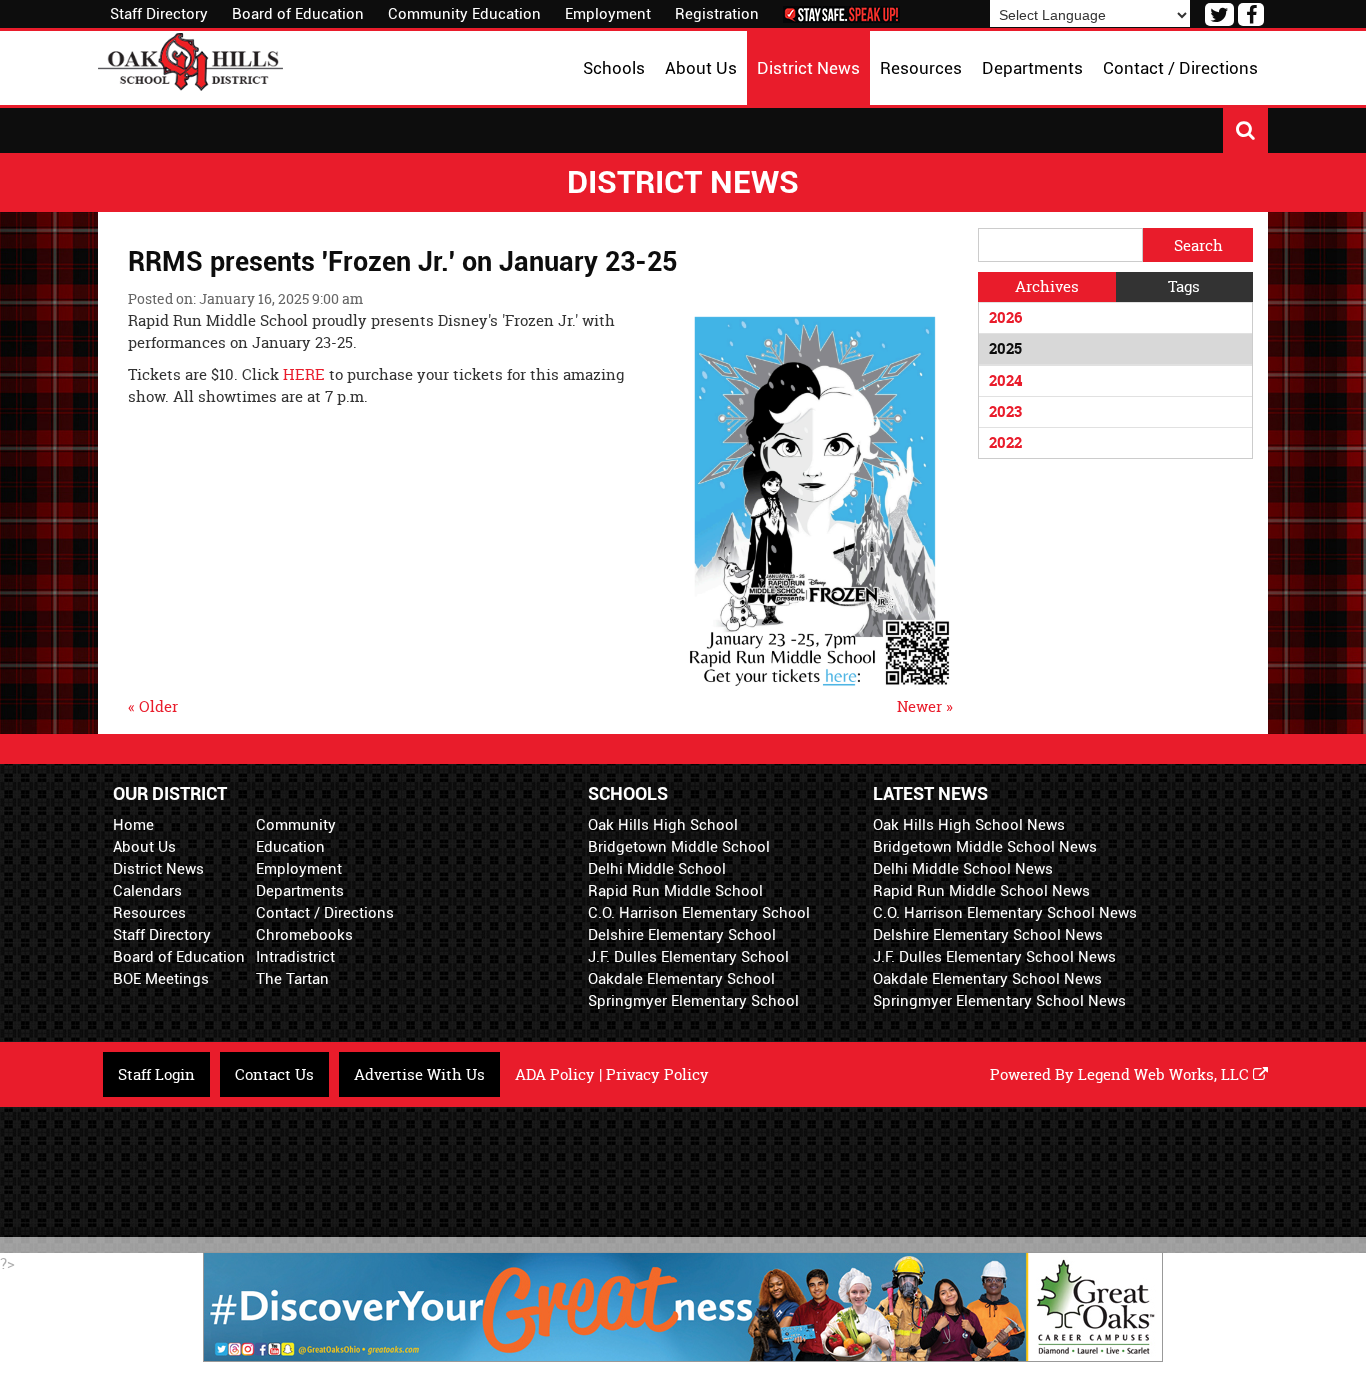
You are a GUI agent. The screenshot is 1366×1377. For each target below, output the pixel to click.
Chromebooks (304, 935)
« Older (153, 706)
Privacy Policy (657, 1074)
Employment (608, 14)
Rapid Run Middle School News (981, 891)
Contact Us (274, 1074)
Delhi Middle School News (963, 869)
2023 (1005, 411)
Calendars (147, 891)
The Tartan (292, 979)
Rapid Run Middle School (675, 891)
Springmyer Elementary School (693, 1001)
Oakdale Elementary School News (987, 979)
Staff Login (156, 1074)
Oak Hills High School (663, 825)
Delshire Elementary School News (988, 935)
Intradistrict (295, 957)
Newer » (925, 706)
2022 (1005, 442)
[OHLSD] (190, 59)
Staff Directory (159, 14)
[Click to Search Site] (1245, 130)
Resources (149, 913)
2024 (1005, 380)
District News (158, 869)
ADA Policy (555, 1074)
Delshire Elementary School (682, 935)
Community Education (464, 14)
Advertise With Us (419, 1074)
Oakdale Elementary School (681, 979)
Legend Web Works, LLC (1165, 1074)
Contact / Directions (325, 913)
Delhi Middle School (657, 869)
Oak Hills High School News (969, 825)
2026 (1005, 317)
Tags (1184, 286)
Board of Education (298, 14)
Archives (1047, 286)
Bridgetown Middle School (679, 847)
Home (133, 825)
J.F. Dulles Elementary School (688, 957)
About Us (144, 847)
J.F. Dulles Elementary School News (994, 957)
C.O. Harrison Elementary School (699, 913)
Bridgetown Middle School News (985, 847)
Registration (717, 14)
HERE (306, 374)
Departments (300, 891)
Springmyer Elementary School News (999, 1001)
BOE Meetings (161, 979)
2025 (1005, 348)
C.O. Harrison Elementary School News (1005, 913)
